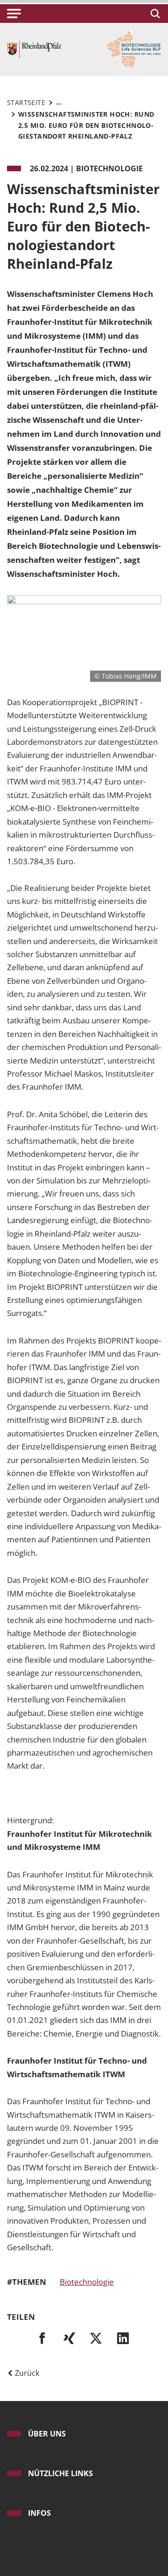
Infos (39, 2513)
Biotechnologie (87, 2282)
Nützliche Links (60, 2473)
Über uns (47, 2434)
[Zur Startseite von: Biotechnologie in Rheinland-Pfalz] (34, 49)
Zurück (26, 2373)
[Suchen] (154, 14)
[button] (14, 14)
